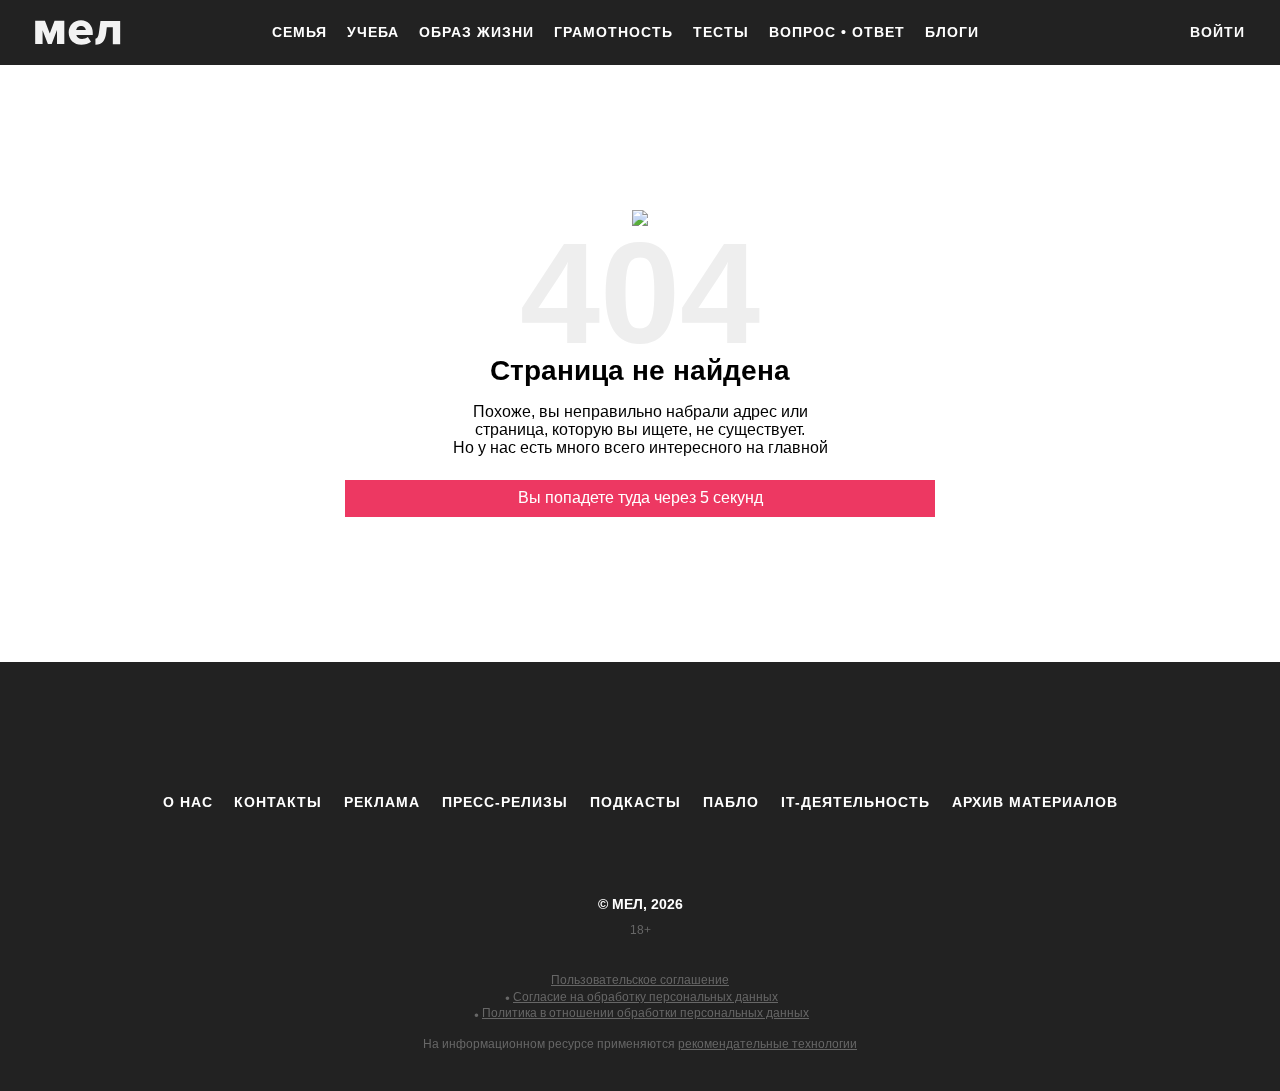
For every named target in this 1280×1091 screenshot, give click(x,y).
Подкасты (635, 802)
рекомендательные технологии (767, 1044)
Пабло (731, 802)
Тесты (721, 32)
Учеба (373, 32)
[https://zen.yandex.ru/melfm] (530, 727)
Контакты (278, 802)
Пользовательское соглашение (640, 980)
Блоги (952, 32)
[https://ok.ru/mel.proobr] (750, 727)
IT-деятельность (855, 802)
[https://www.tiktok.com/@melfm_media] (640, 727)
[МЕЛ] (78, 32)
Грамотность (613, 32)
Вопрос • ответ (837, 32)
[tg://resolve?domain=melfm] (475, 727)
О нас (188, 802)
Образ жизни (476, 32)
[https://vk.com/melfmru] (585, 727)
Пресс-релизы (505, 802)
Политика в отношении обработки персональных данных (645, 1013)
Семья (299, 32)
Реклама (382, 802)
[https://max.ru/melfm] (805, 727)
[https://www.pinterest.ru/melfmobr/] (695, 727)
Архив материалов (1035, 802)
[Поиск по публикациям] (1150, 34)
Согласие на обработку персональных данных (645, 997)
